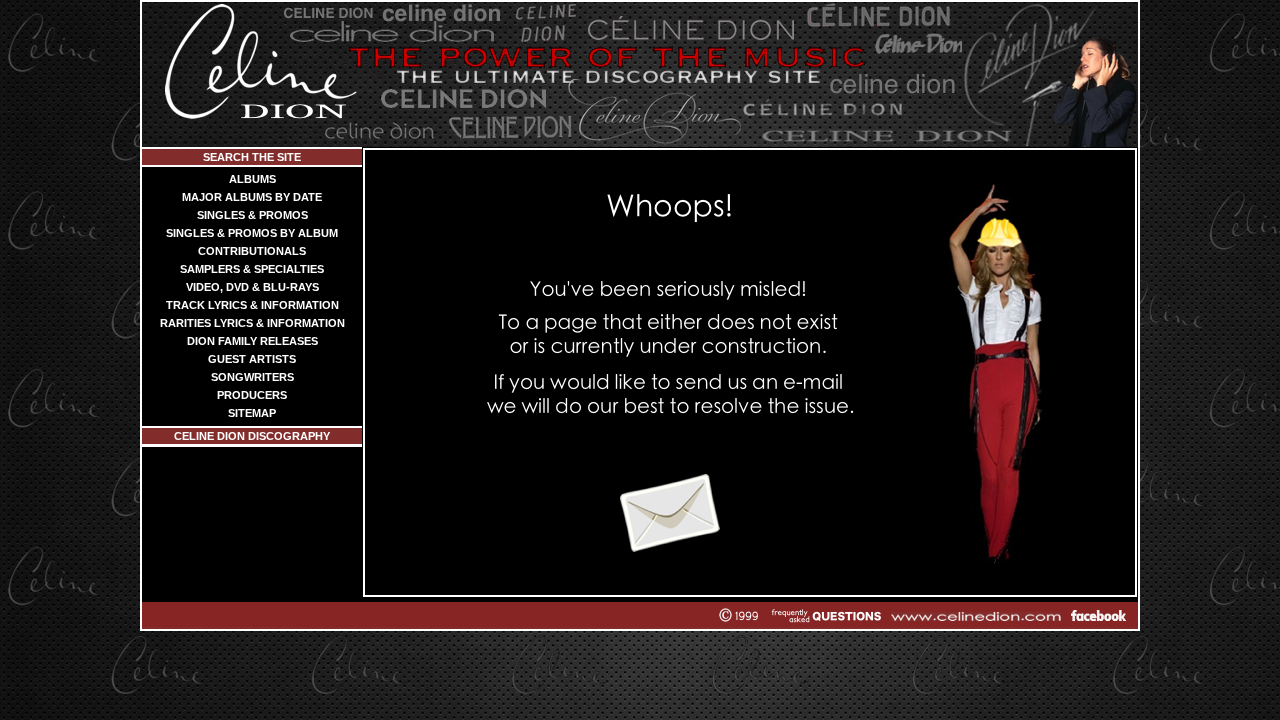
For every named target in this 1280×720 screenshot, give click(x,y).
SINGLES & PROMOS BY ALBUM (252, 233)
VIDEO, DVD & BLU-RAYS (252, 287)
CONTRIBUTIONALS (252, 251)
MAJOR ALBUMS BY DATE (252, 197)
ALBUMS (252, 179)
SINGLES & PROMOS (252, 215)
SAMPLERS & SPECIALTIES (252, 269)
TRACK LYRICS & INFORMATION (252, 305)
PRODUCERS (252, 395)
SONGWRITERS (252, 377)
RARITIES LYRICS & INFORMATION (252, 323)
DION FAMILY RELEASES (252, 341)
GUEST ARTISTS (252, 359)
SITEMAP (252, 413)
